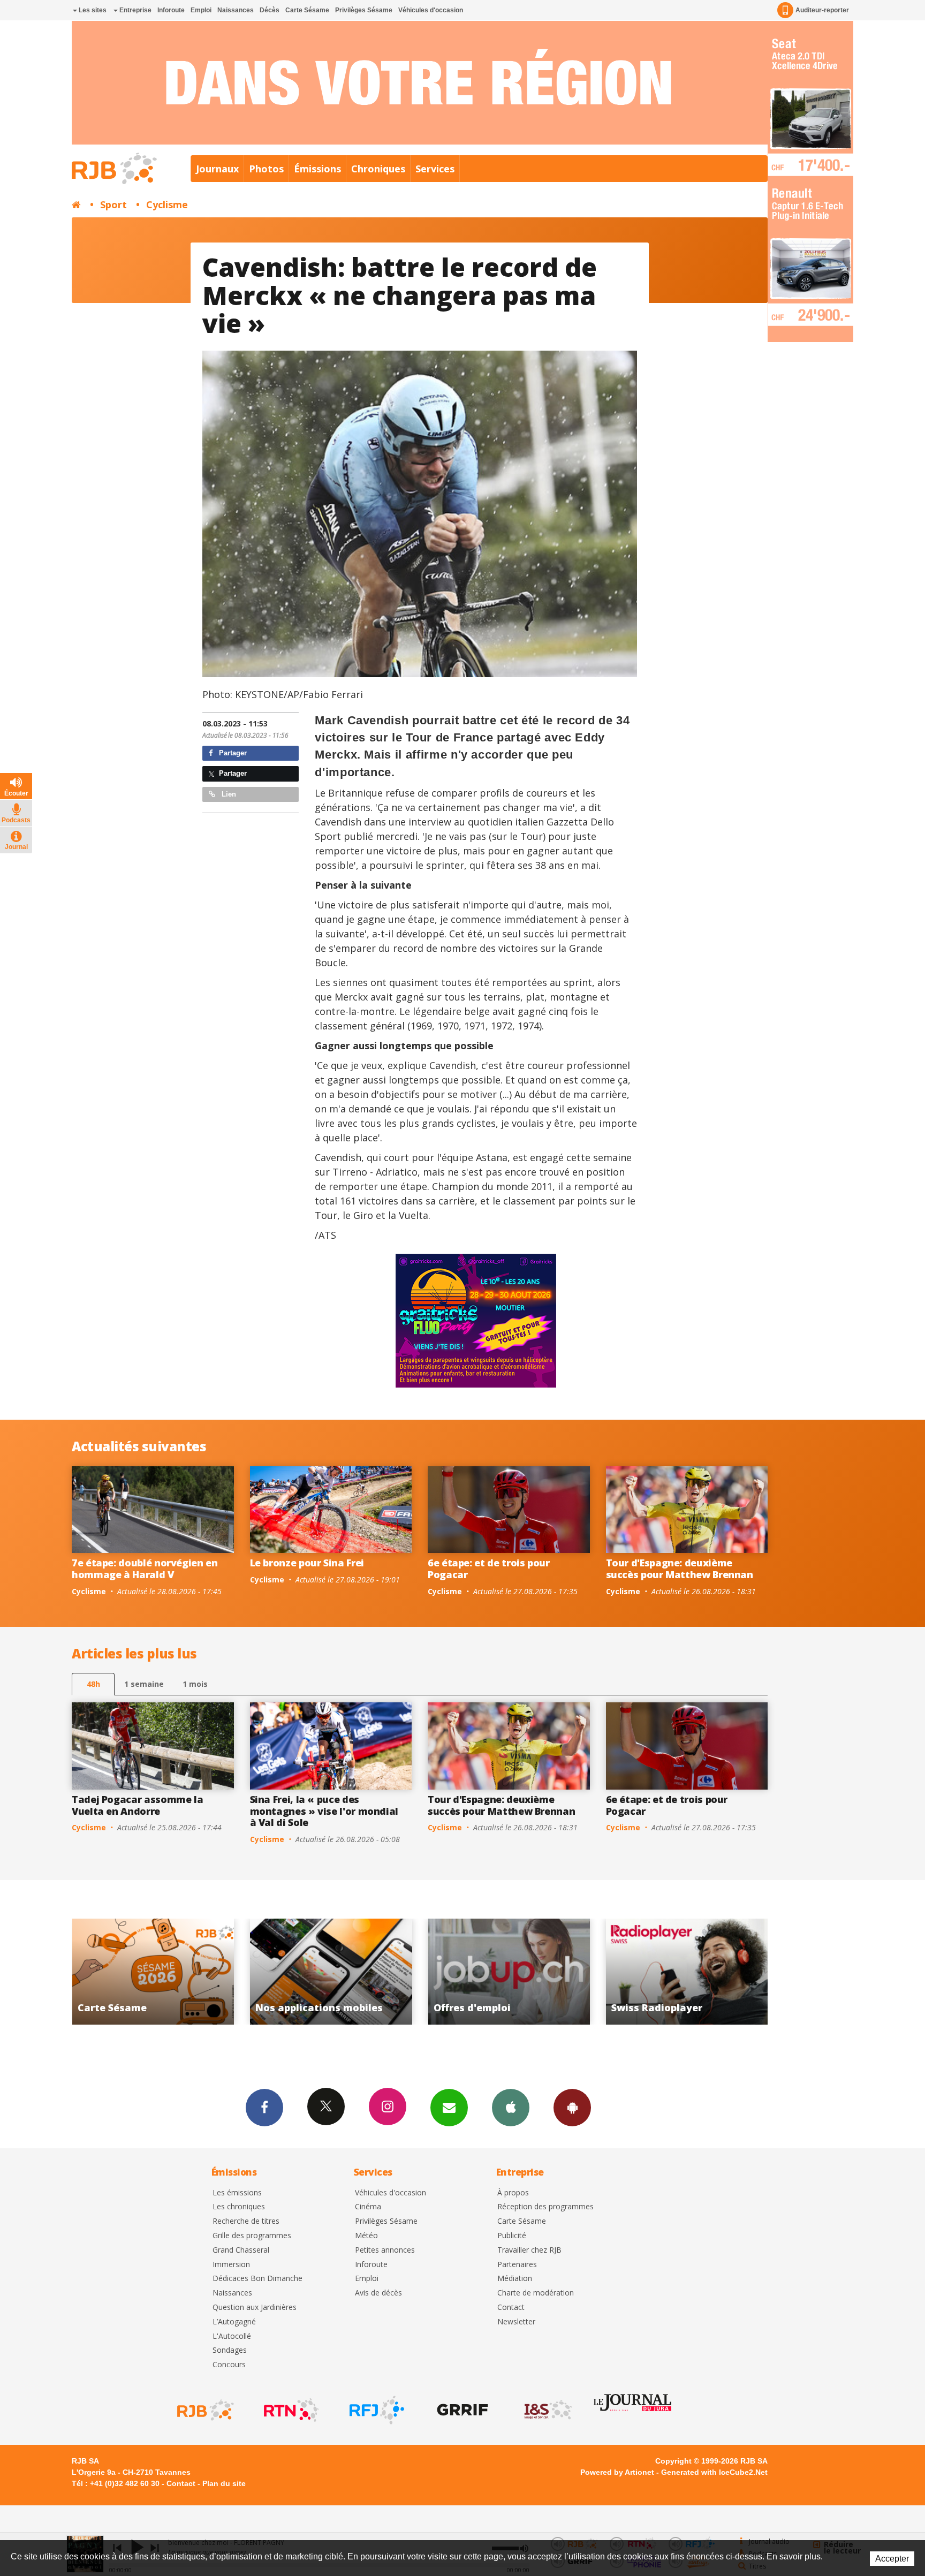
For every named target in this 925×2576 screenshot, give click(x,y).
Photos (266, 169)
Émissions (317, 169)
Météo (366, 2236)
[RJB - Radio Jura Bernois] (204, 2410)
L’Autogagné (234, 2322)
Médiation (515, 2279)
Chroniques (378, 169)
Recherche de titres (246, 2221)
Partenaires (517, 2265)
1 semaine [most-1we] (144, 1684)
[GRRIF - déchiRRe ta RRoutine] (461, 2410)
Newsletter (516, 2322)
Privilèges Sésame (364, 10)
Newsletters (449, 2108)
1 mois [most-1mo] (195, 1684)
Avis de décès (378, 2293)
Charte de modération (536, 2293)
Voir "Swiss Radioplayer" (452, 1972)
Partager (232, 753)
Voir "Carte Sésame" (630, 1972)
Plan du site (224, 2483)
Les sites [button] (92, 10)
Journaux (217, 169)
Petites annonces (385, 2250)
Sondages (230, 2350)
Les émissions (237, 2193)
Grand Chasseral (241, 2250)
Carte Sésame (307, 10)
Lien (228, 794)
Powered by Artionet (617, 2472)
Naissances (236, 10)
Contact (511, 2308)
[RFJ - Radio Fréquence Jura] (376, 2410)
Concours (229, 2365)
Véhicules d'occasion (431, 10)
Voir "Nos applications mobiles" (96, 1972)
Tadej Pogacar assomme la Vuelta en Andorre (137, 1805)
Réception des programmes (545, 2207)
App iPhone (511, 2108)
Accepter (892, 2559)
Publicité (512, 2236)
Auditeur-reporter (822, 10)
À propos (513, 2193)
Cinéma (368, 2207)
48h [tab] (93, 1684)
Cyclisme (167, 204)
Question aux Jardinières (255, 2308)
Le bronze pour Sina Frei (307, 1563)
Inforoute (171, 10)
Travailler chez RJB (529, 2250)
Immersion (231, 2265)
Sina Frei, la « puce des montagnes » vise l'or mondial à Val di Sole (324, 1811)
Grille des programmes (252, 2236)
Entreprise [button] (135, 10)
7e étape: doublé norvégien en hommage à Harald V (145, 1569)
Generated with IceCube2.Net (714, 2472)
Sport (113, 204)
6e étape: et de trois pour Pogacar (489, 1569)
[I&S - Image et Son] (547, 2410)
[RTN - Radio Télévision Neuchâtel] (290, 2410)
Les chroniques (239, 2207)
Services (435, 169)
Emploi (201, 10)
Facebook (264, 2108)
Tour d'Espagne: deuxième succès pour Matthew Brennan (680, 1569)
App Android (572, 2108)
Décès (270, 10)
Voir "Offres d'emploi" (274, 1972)
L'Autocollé (232, 2336)
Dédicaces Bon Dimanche (257, 2279)
